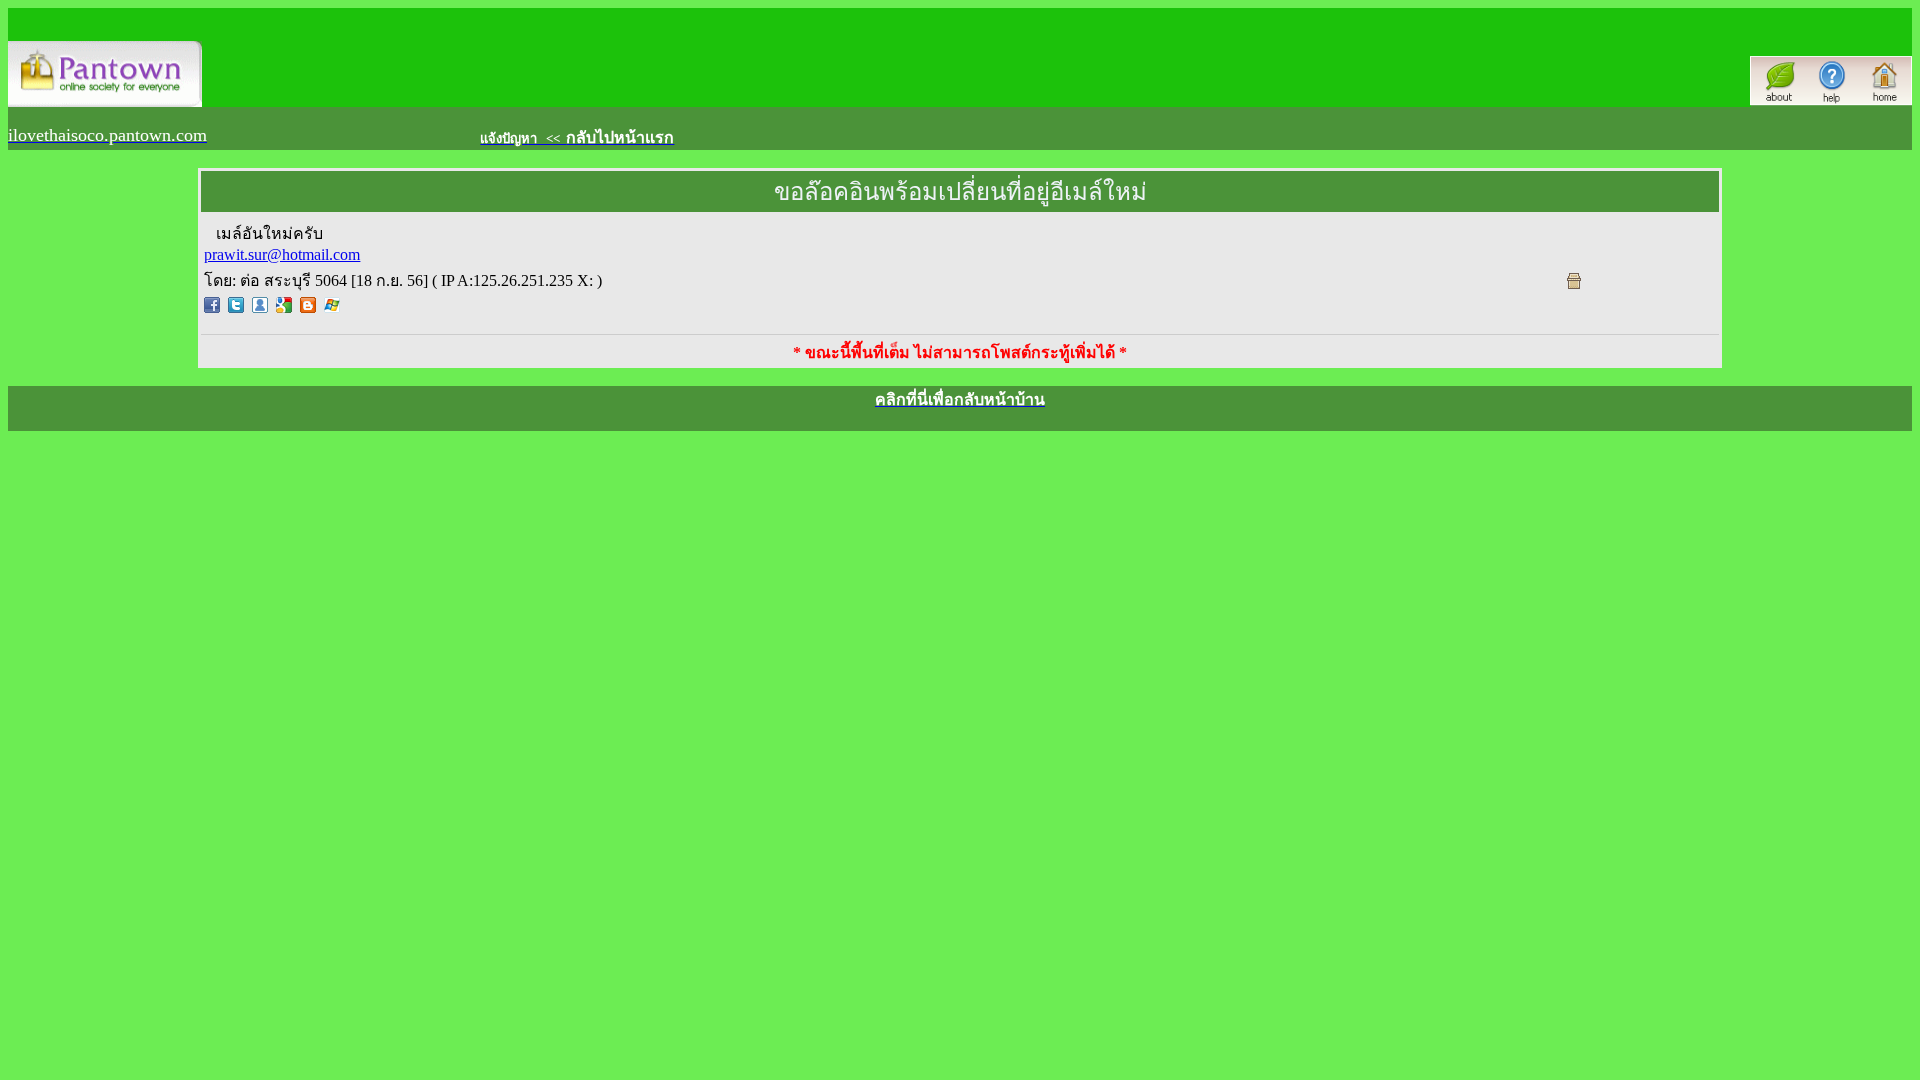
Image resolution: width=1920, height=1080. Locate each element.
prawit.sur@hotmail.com (282, 254)
